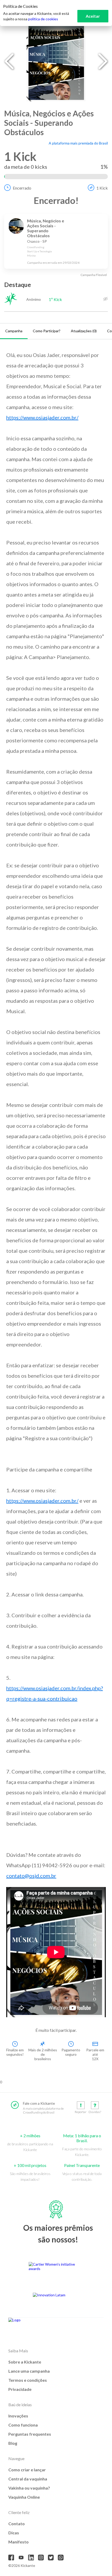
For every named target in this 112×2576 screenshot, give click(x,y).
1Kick (102, 188)
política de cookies (43, 19)
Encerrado (22, 188)
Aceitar (93, 16)
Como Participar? (47, 331)
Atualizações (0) (84, 331)
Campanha (14, 331)
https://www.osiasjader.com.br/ (42, 417)
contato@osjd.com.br (31, 1876)
